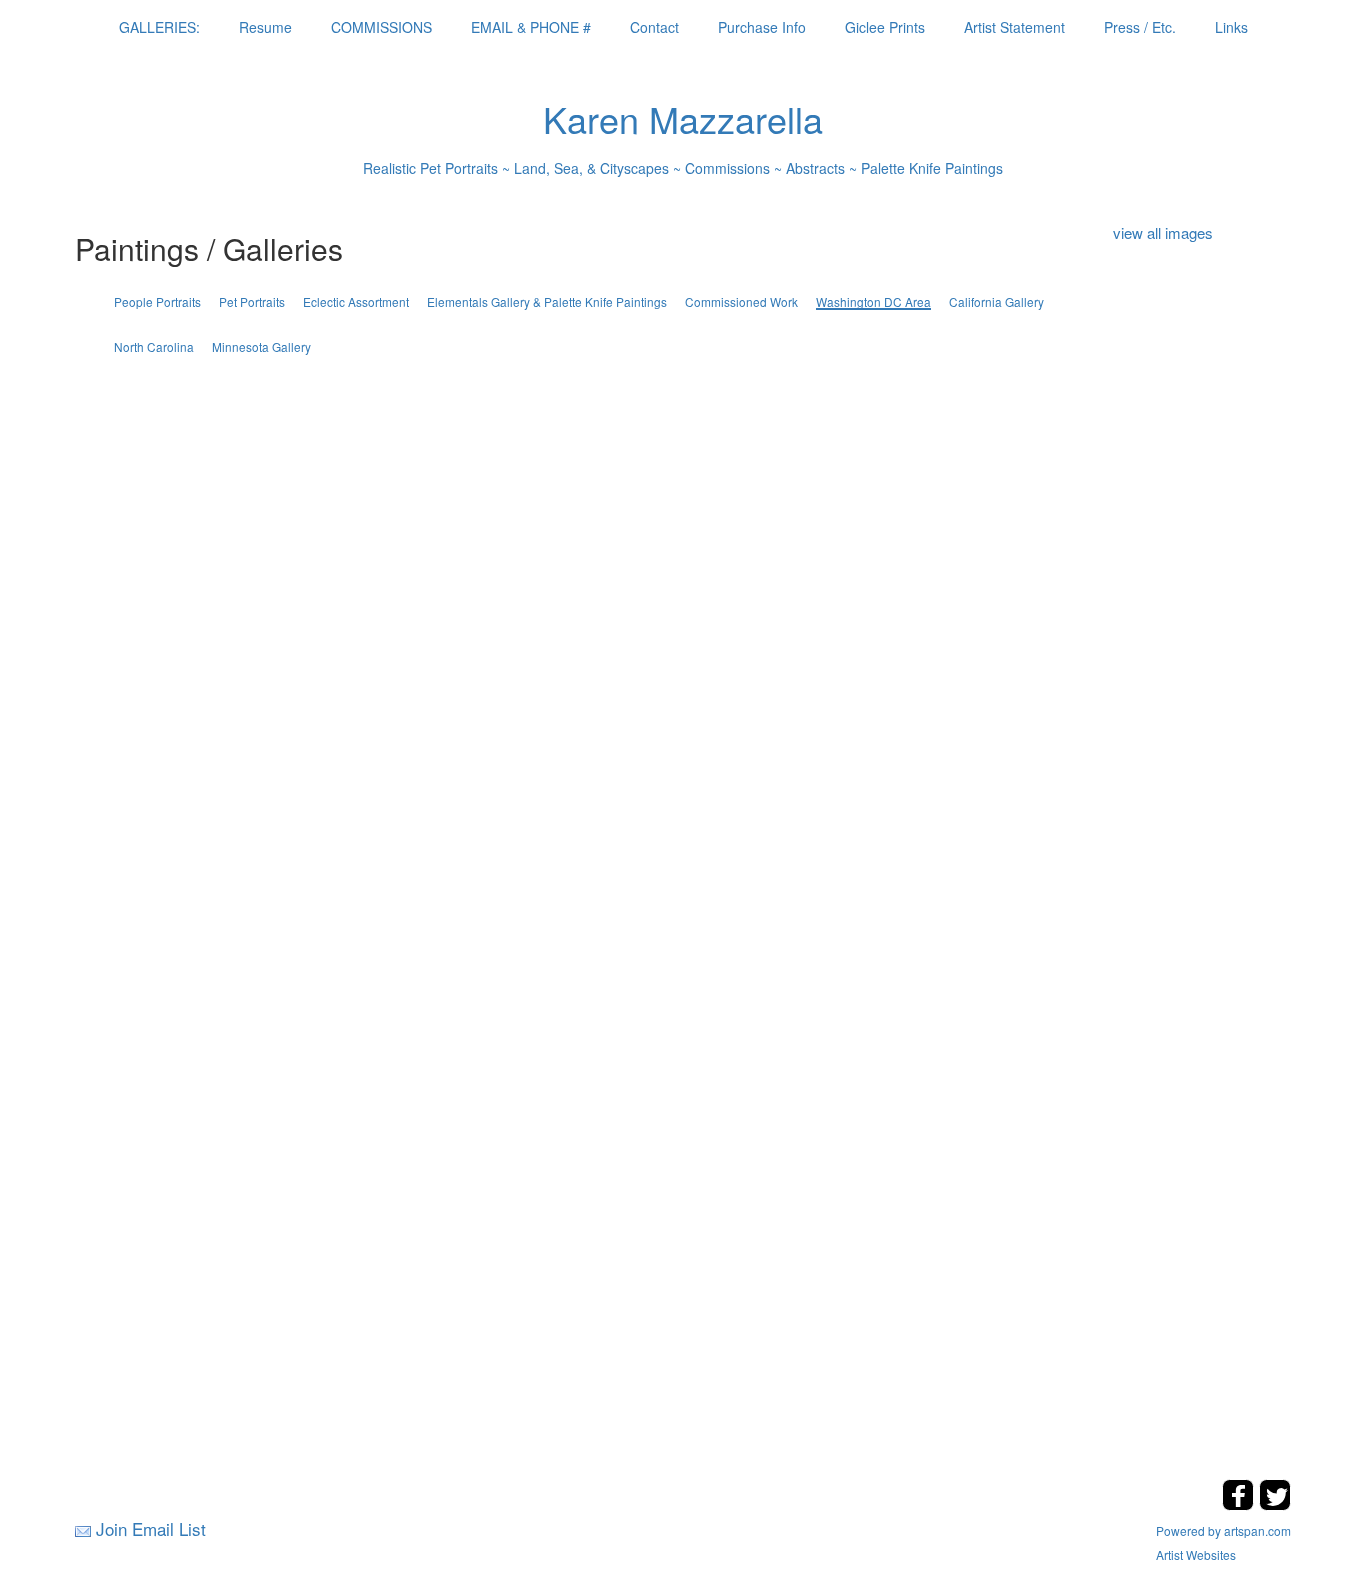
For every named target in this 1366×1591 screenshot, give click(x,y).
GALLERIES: (159, 27)
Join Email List (151, 1528)
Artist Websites (1196, 1554)
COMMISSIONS (381, 27)
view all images (1163, 232)
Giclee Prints (885, 27)
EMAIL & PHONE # (531, 27)
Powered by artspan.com (1223, 1530)
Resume (265, 27)
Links (1231, 27)
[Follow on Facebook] (1240, 1504)
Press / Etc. (1140, 27)
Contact (654, 27)
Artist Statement (1014, 27)
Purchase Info (762, 27)
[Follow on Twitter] (1275, 1504)
